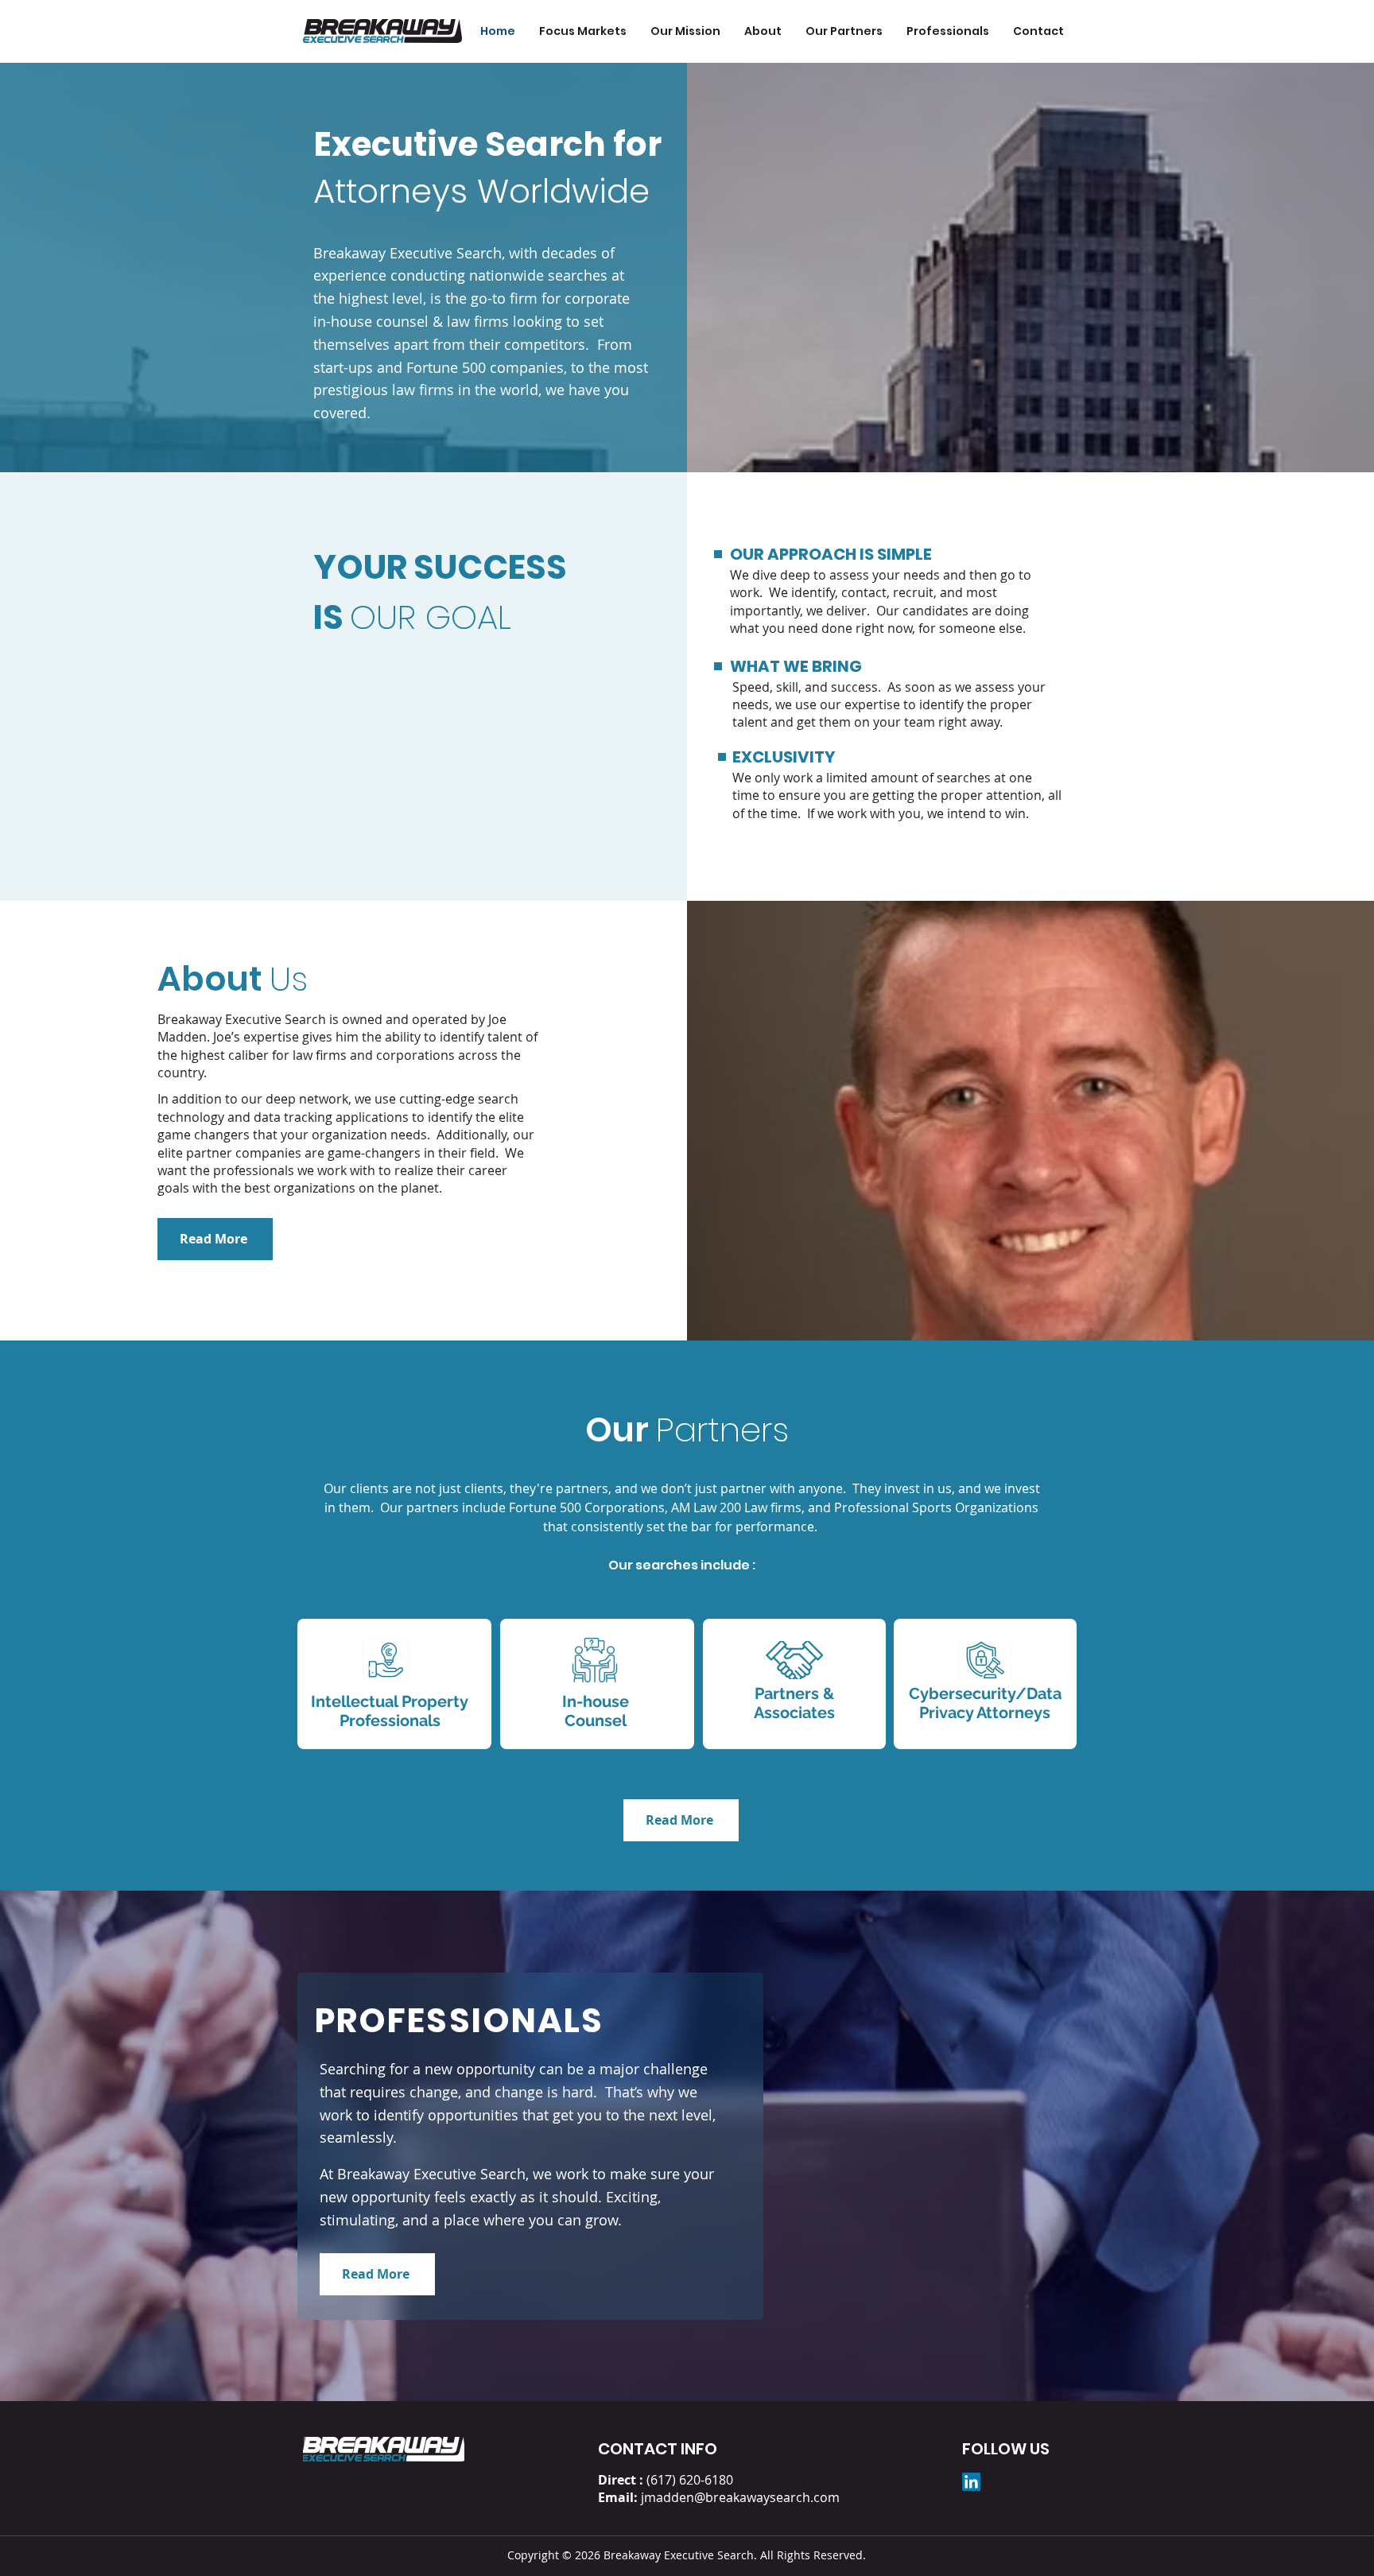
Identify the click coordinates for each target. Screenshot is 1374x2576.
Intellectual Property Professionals (390, 1711)
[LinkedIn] (971, 2482)
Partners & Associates (794, 1703)
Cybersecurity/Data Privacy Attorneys (985, 1703)
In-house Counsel (596, 1711)
